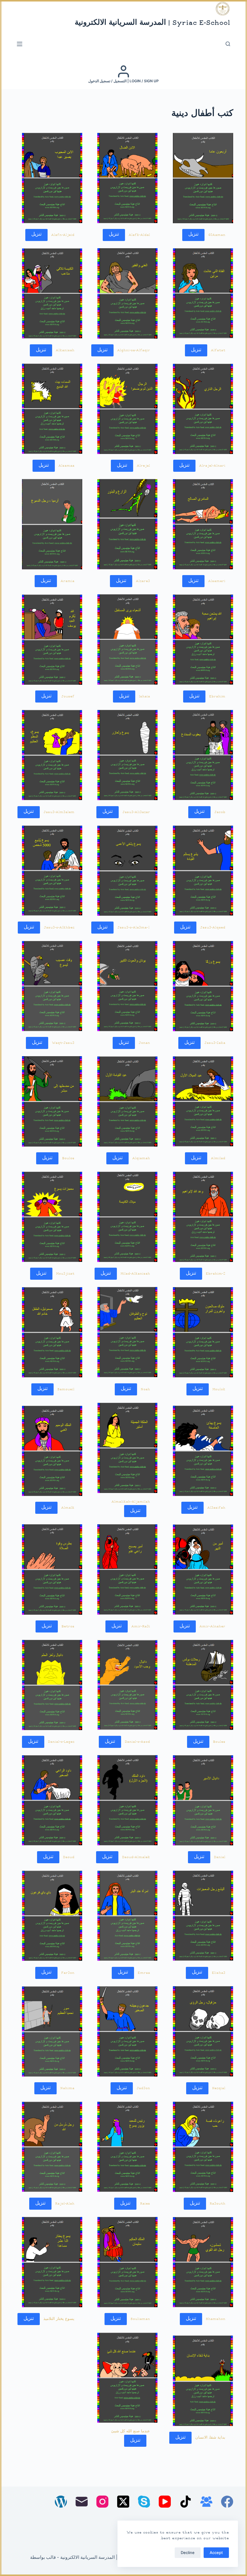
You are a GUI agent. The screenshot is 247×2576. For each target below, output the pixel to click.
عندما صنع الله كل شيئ (131, 2431)
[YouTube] (165, 2502)
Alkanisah (65, 350)
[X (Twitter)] (123, 2502)
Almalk (68, 1508)
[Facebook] (227, 2502)
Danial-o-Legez (61, 1742)
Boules (219, 1742)
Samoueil (66, 1389)
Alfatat (218, 350)
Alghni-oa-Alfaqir (134, 350)
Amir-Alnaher (212, 1626)
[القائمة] (20, 44)
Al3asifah (216, 1508)
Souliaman (140, 2319)
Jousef (68, 696)
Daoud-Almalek (136, 1857)
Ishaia (144, 696)
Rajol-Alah (65, 2204)
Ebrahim (217, 696)
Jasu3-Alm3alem (59, 812)
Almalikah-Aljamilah (131, 1502)
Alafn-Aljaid (63, 235)
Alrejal (143, 466)
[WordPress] (61, 2502)
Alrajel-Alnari (212, 466)
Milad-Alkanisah (135, 1274)
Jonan (144, 1043)
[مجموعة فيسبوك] (206, 2502)
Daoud (69, 1857)
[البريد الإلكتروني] (82, 2502)
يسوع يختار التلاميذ (59, 2319)
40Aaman (217, 235)
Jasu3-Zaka (215, 1043)
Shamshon (216, 2319)
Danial (220, 1857)
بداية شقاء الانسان (210, 2438)
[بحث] (228, 44)
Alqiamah (141, 1158)
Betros (68, 1626)
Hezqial (219, 2088)
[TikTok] (186, 2502)
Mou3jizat (65, 1274)
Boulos (68, 1158)
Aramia (67, 581)
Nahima (67, 2088)
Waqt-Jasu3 (63, 1043)
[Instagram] (102, 2502)
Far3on (68, 1973)
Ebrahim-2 (216, 1274)
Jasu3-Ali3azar (136, 812)
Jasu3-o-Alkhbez (59, 928)
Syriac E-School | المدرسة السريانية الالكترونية (152, 23)
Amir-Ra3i (141, 1626)
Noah (145, 1389)
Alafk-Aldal (139, 235)
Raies (145, 2204)
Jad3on (143, 2088)
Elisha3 (219, 1973)
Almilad (218, 1158)
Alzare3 (143, 581)
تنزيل (193, 235)
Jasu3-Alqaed (213, 928)
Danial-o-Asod (137, 1742)
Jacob (220, 812)
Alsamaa (66, 466)
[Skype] (144, 2502)
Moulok (219, 1389)
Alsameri (217, 581)
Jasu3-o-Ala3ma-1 (134, 928)
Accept (216, 2553)
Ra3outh (217, 2204)
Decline (188, 2553)
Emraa (144, 1973)
